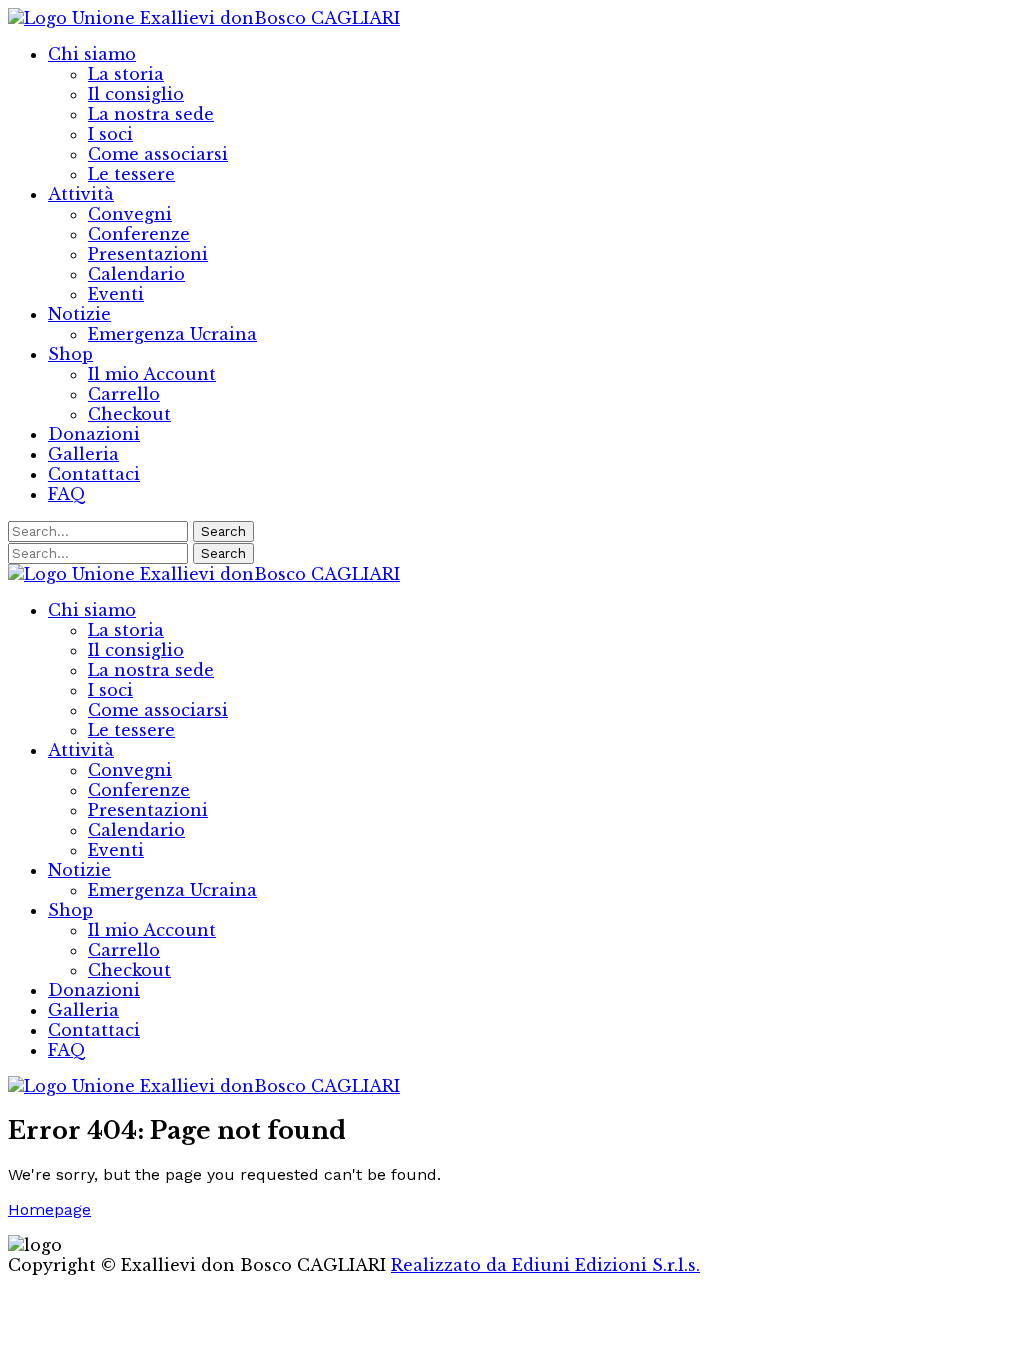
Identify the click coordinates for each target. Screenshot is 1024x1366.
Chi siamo (92, 54)
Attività (81, 194)
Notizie (79, 314)
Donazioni (94, 434)
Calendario (136, 274)
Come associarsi (158, 154)
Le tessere (131, 174)
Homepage (49, 1209)
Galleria (83, 454)
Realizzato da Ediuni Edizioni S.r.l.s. (545, 1265)
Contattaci (94, 474)
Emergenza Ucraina (172, 334)
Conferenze (139, 234)
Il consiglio (136, 94)
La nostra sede (151, 114)
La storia (126, 74)
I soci (110, 134)
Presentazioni (148, 254)
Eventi (116, 294)
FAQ (67, 494)
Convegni (130, 214)
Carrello (124, 394)
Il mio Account (152, 374)
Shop (70, 354)
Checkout (129, 414)
